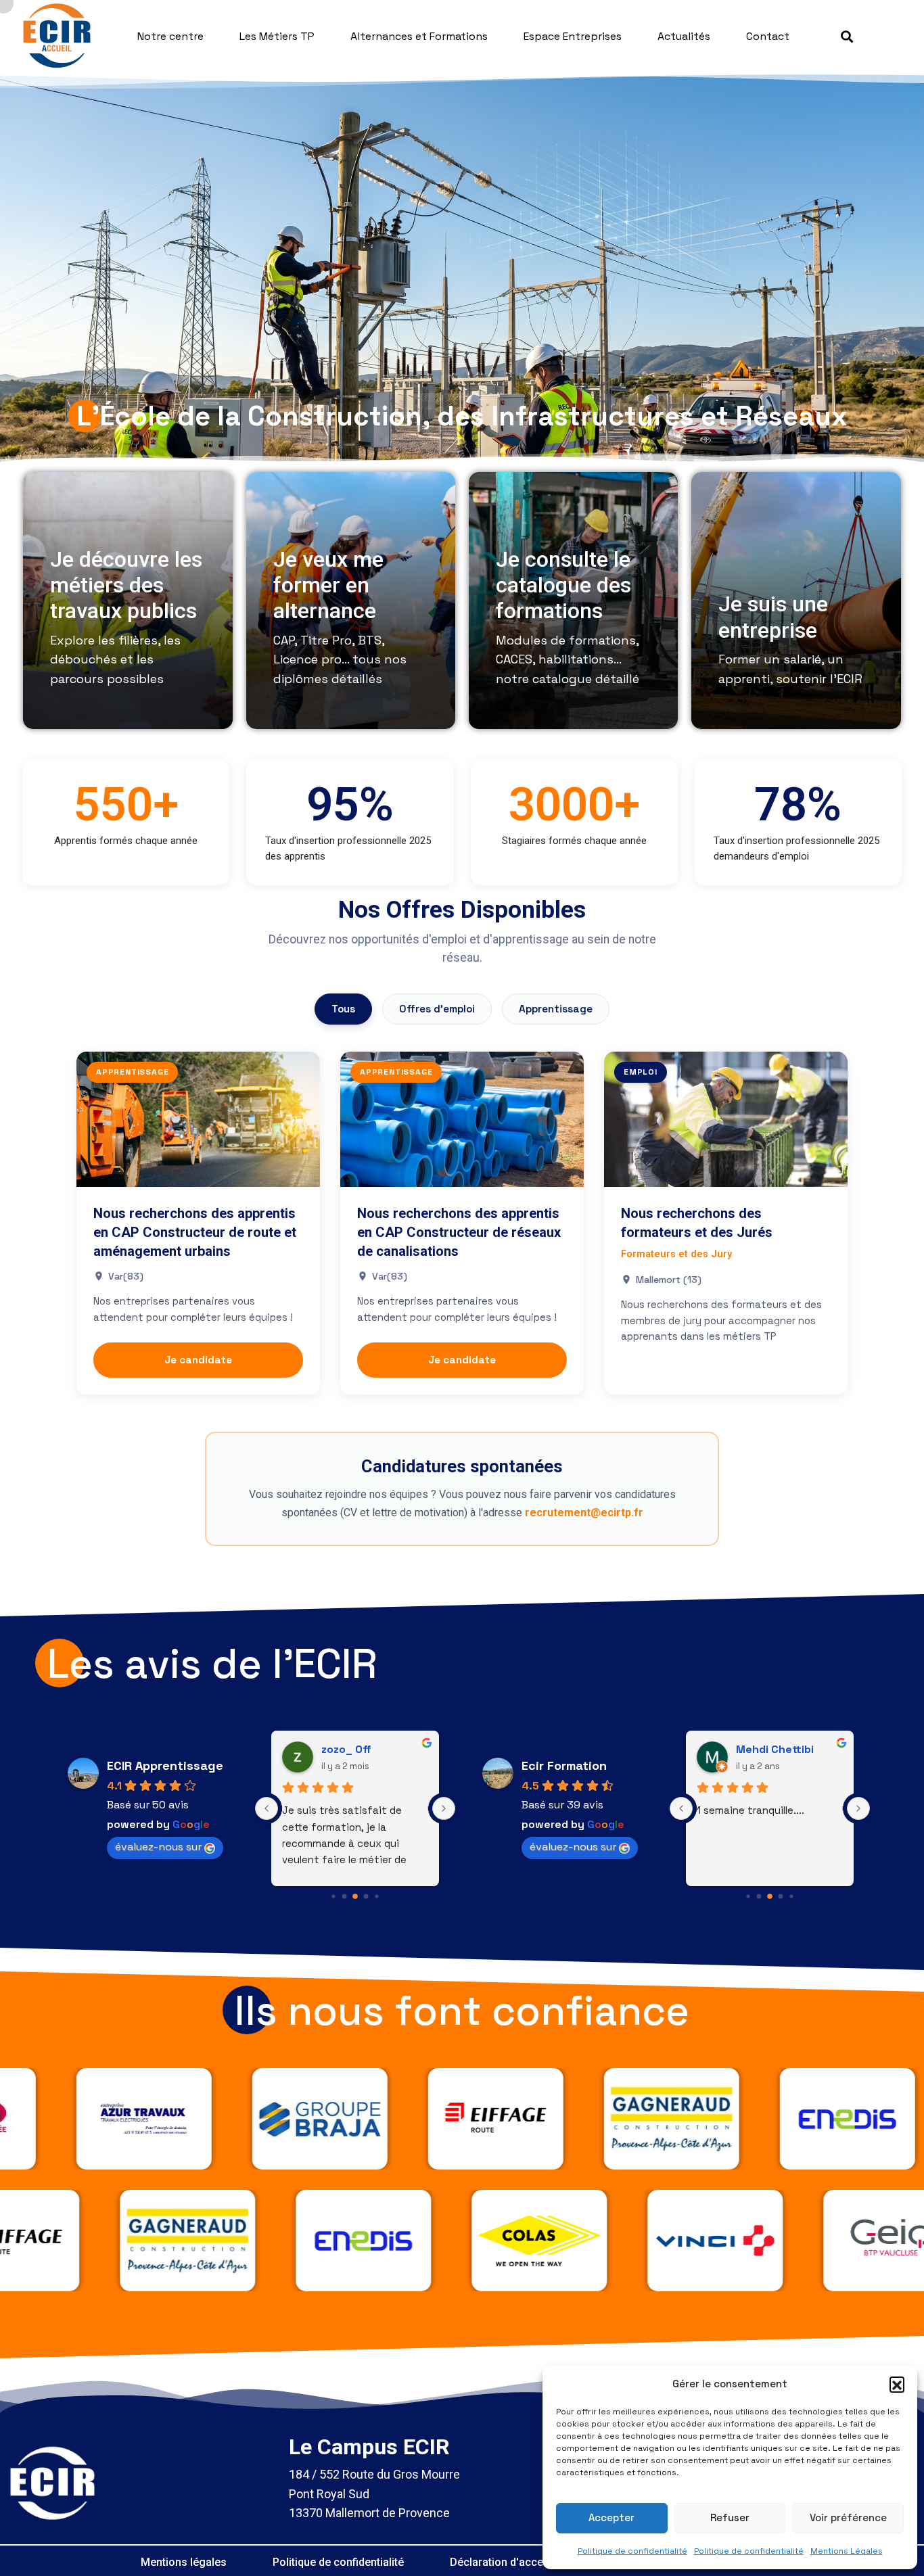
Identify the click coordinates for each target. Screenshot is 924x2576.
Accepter (611, 2518)
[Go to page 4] (366, 1897)
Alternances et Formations (419, 36)
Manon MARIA (356, 1749)
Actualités (684, 36)
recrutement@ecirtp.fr (584, 1513)
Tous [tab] (343, 1009)
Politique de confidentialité (632, 2551)
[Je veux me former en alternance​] (351, 601)
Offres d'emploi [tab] (437, 1009)
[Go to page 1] (333, 1897)
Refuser (730, 2518)
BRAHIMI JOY (768, 1749)
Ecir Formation (564, 1765)
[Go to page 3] (355, 1897)
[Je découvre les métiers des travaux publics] (128, 601)
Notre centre (170, 36)
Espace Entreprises (573, 36)
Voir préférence (848, 2518)
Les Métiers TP (277, 36)
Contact (768, 36)
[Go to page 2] (344, 1897)
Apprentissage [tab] (556, 1009)
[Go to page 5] (376, 1897)
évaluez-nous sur (158, 1847)
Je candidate (198, 1360)
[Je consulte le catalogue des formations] (573, 601)
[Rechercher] (847, 37)
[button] (897, 2384)
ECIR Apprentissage (165, 1765)
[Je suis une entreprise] (796, 601)
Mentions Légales (847, 2551)
